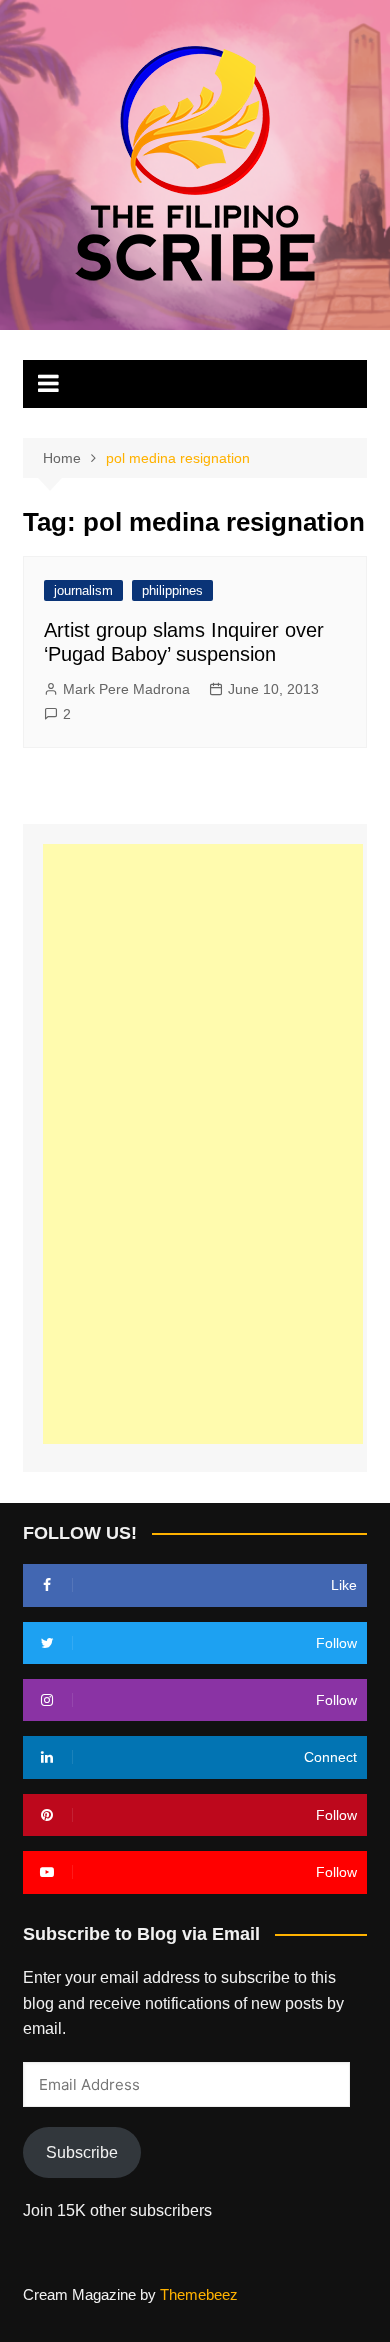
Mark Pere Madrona (126, 689)
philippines (172, 590)
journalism (83, 590)
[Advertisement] (203, 1144)
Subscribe (82, 2152)
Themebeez (199, 2294)
